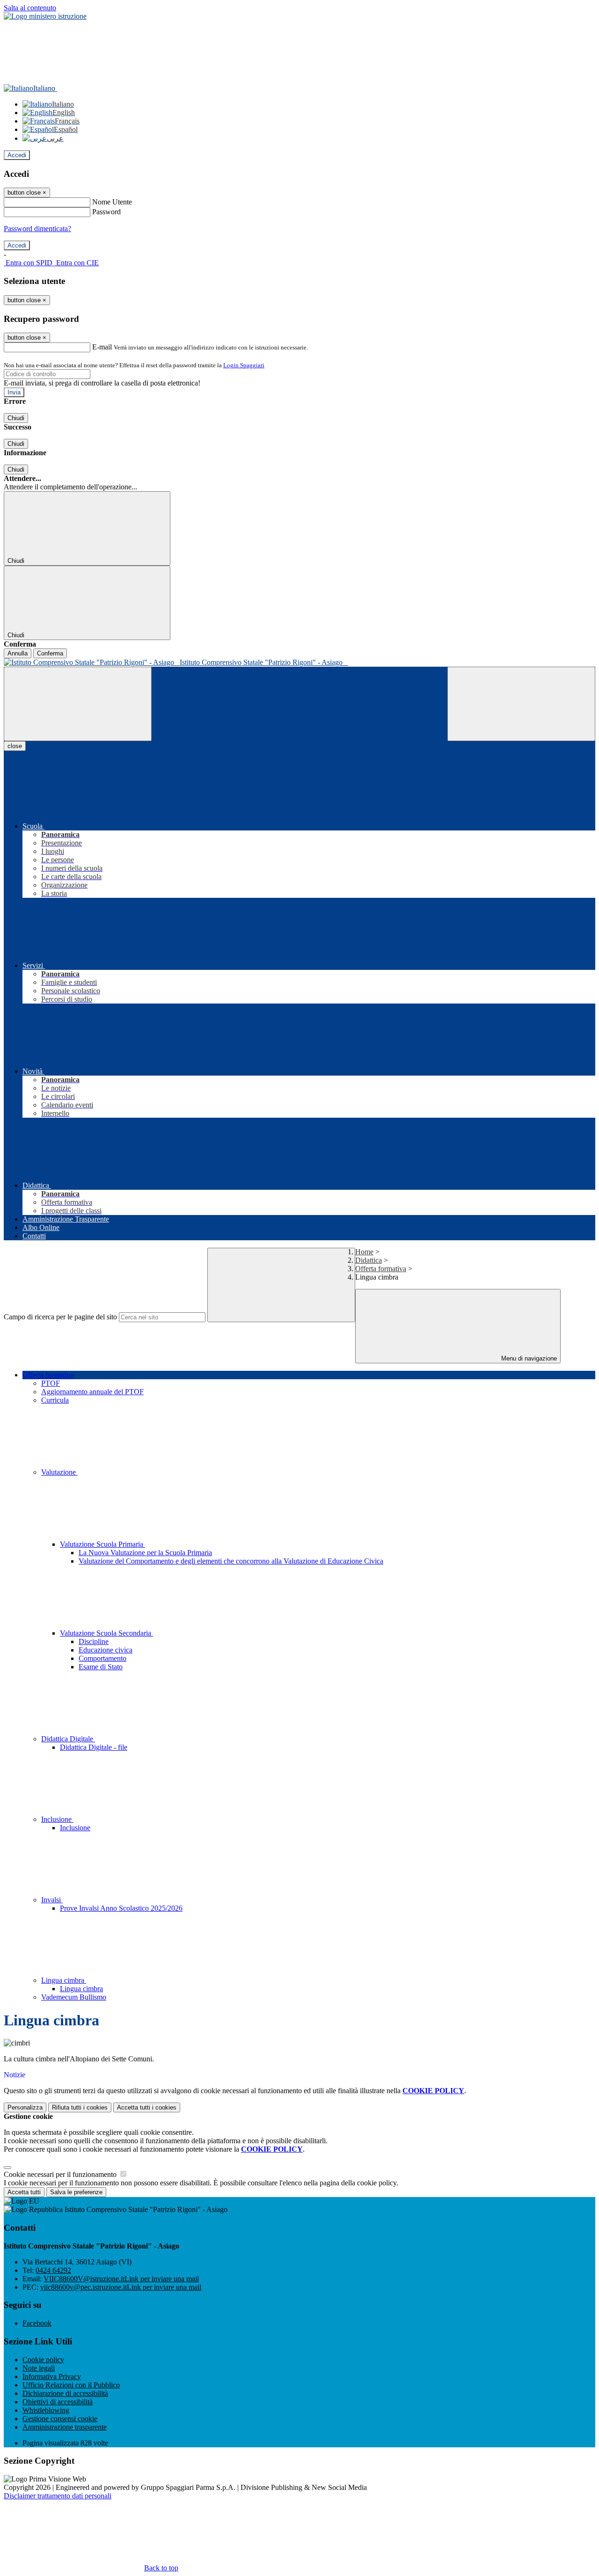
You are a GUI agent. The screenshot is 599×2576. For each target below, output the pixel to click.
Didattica (369, 1260)
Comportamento (102, 1658)
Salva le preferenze (76, 2192)
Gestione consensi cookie (60, 2419)
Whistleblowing (46, 2410)
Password (106, 212)
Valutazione (59, 1472)
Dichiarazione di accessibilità (65, 2393)
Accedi (17, 155)
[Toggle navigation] (78, 704)
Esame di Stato (101, 1667)
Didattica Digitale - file (94, 1747)
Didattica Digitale (68, 1739)
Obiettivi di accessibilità (58, 2402)
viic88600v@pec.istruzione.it (121, 2287)
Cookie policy (43, 2360)
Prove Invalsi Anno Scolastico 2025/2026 (121, 1908)
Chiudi (16, 418)
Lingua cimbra (64, 1980)
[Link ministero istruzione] (45, 16)
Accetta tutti (147, 2107)
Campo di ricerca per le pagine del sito (60, 1317)
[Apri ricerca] (521, 704)
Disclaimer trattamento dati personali (58, 2496)
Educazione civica (106, 1650)
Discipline (94, 1641)
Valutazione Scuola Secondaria (106, 1633)
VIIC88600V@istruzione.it (121, 2279)
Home (364, 1252)
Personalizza (25, 2107)
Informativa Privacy (52, 2376)
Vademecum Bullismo (74, 1997)
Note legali (39, 2368)
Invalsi (52, 1900)
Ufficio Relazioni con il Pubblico (71, 2385)
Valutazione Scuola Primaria (102, 1544)
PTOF (51, 1383)
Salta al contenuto (30, 8)
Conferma (50, 653)
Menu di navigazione (528, 1358)
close (15, 746)
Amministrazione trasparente (65, 2427)
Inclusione (57, 1819)
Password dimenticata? (37, 229)
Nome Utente (112, 202)
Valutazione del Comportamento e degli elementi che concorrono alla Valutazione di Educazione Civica (231, 1561)
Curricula (55, 1400)
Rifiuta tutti (80, 2107)
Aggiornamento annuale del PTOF (92, 1392)
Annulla (18, 653)
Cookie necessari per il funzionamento (61, 2174)
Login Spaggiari (244, 365)
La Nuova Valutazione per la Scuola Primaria (145, 1553)
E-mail (102, 347)
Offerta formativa (381, 1269)
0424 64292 (53, 2270)
